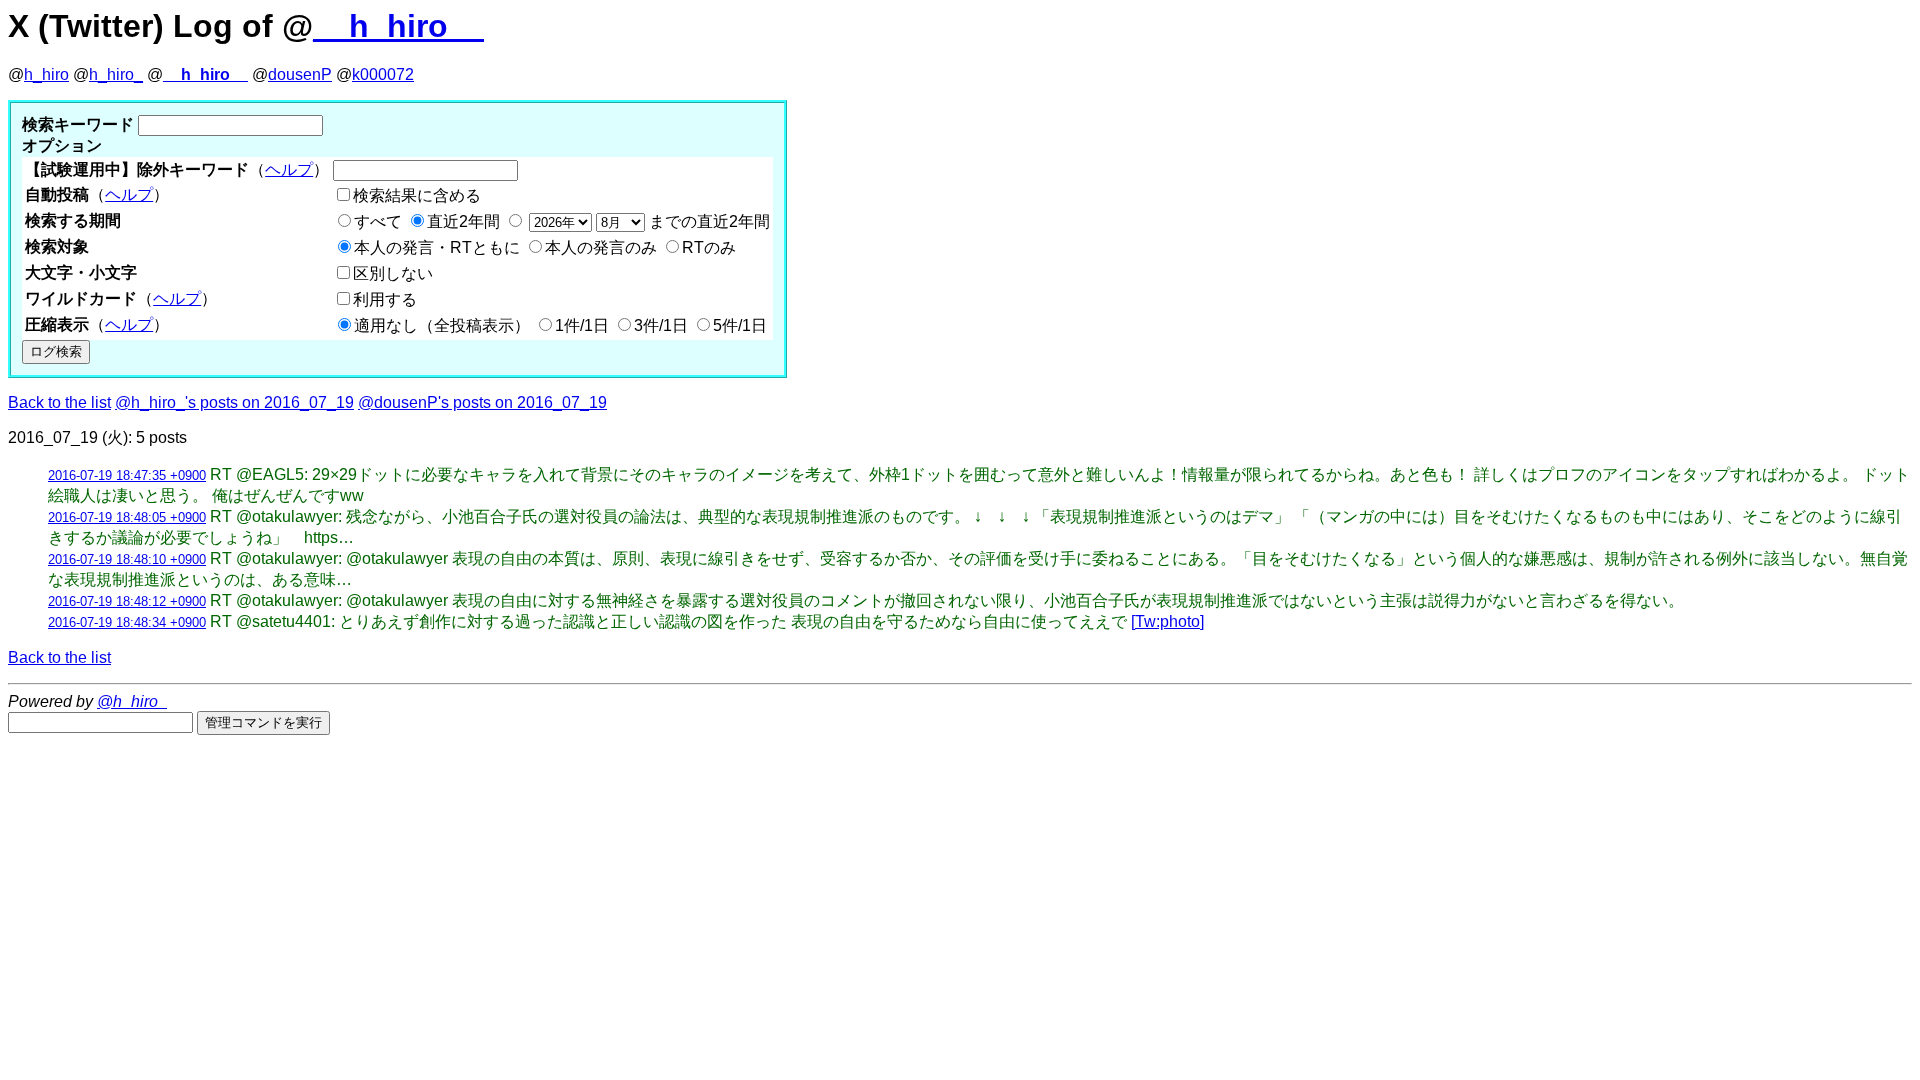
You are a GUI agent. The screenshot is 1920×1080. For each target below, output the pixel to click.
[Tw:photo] (1167, 621)
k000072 (383, 74)
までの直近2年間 (707, 221)
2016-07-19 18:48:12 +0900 (127, 601)
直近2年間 (463, 221)
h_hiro (46, 74)
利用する (385, 299)
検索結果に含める (417, 195)
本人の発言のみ (601, 247)
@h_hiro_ (132, 701)
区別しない (393, 273)
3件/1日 (661, 325)
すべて (378, 221)
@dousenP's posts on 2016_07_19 (482, 402)
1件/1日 (582, 325)
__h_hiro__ (398, 26)
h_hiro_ (116, 74)
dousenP (300, 74)
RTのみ (709, 247)
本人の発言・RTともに (437, 247)
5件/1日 (740, 325)
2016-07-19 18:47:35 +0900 (127, 475)
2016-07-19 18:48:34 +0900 (127, 622)
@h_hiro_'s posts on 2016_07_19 (234, 402)
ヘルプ (289, 169)
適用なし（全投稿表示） (442, 325)
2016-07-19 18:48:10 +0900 (127, 559)
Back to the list (59, 402)
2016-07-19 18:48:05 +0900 (127, 517)
